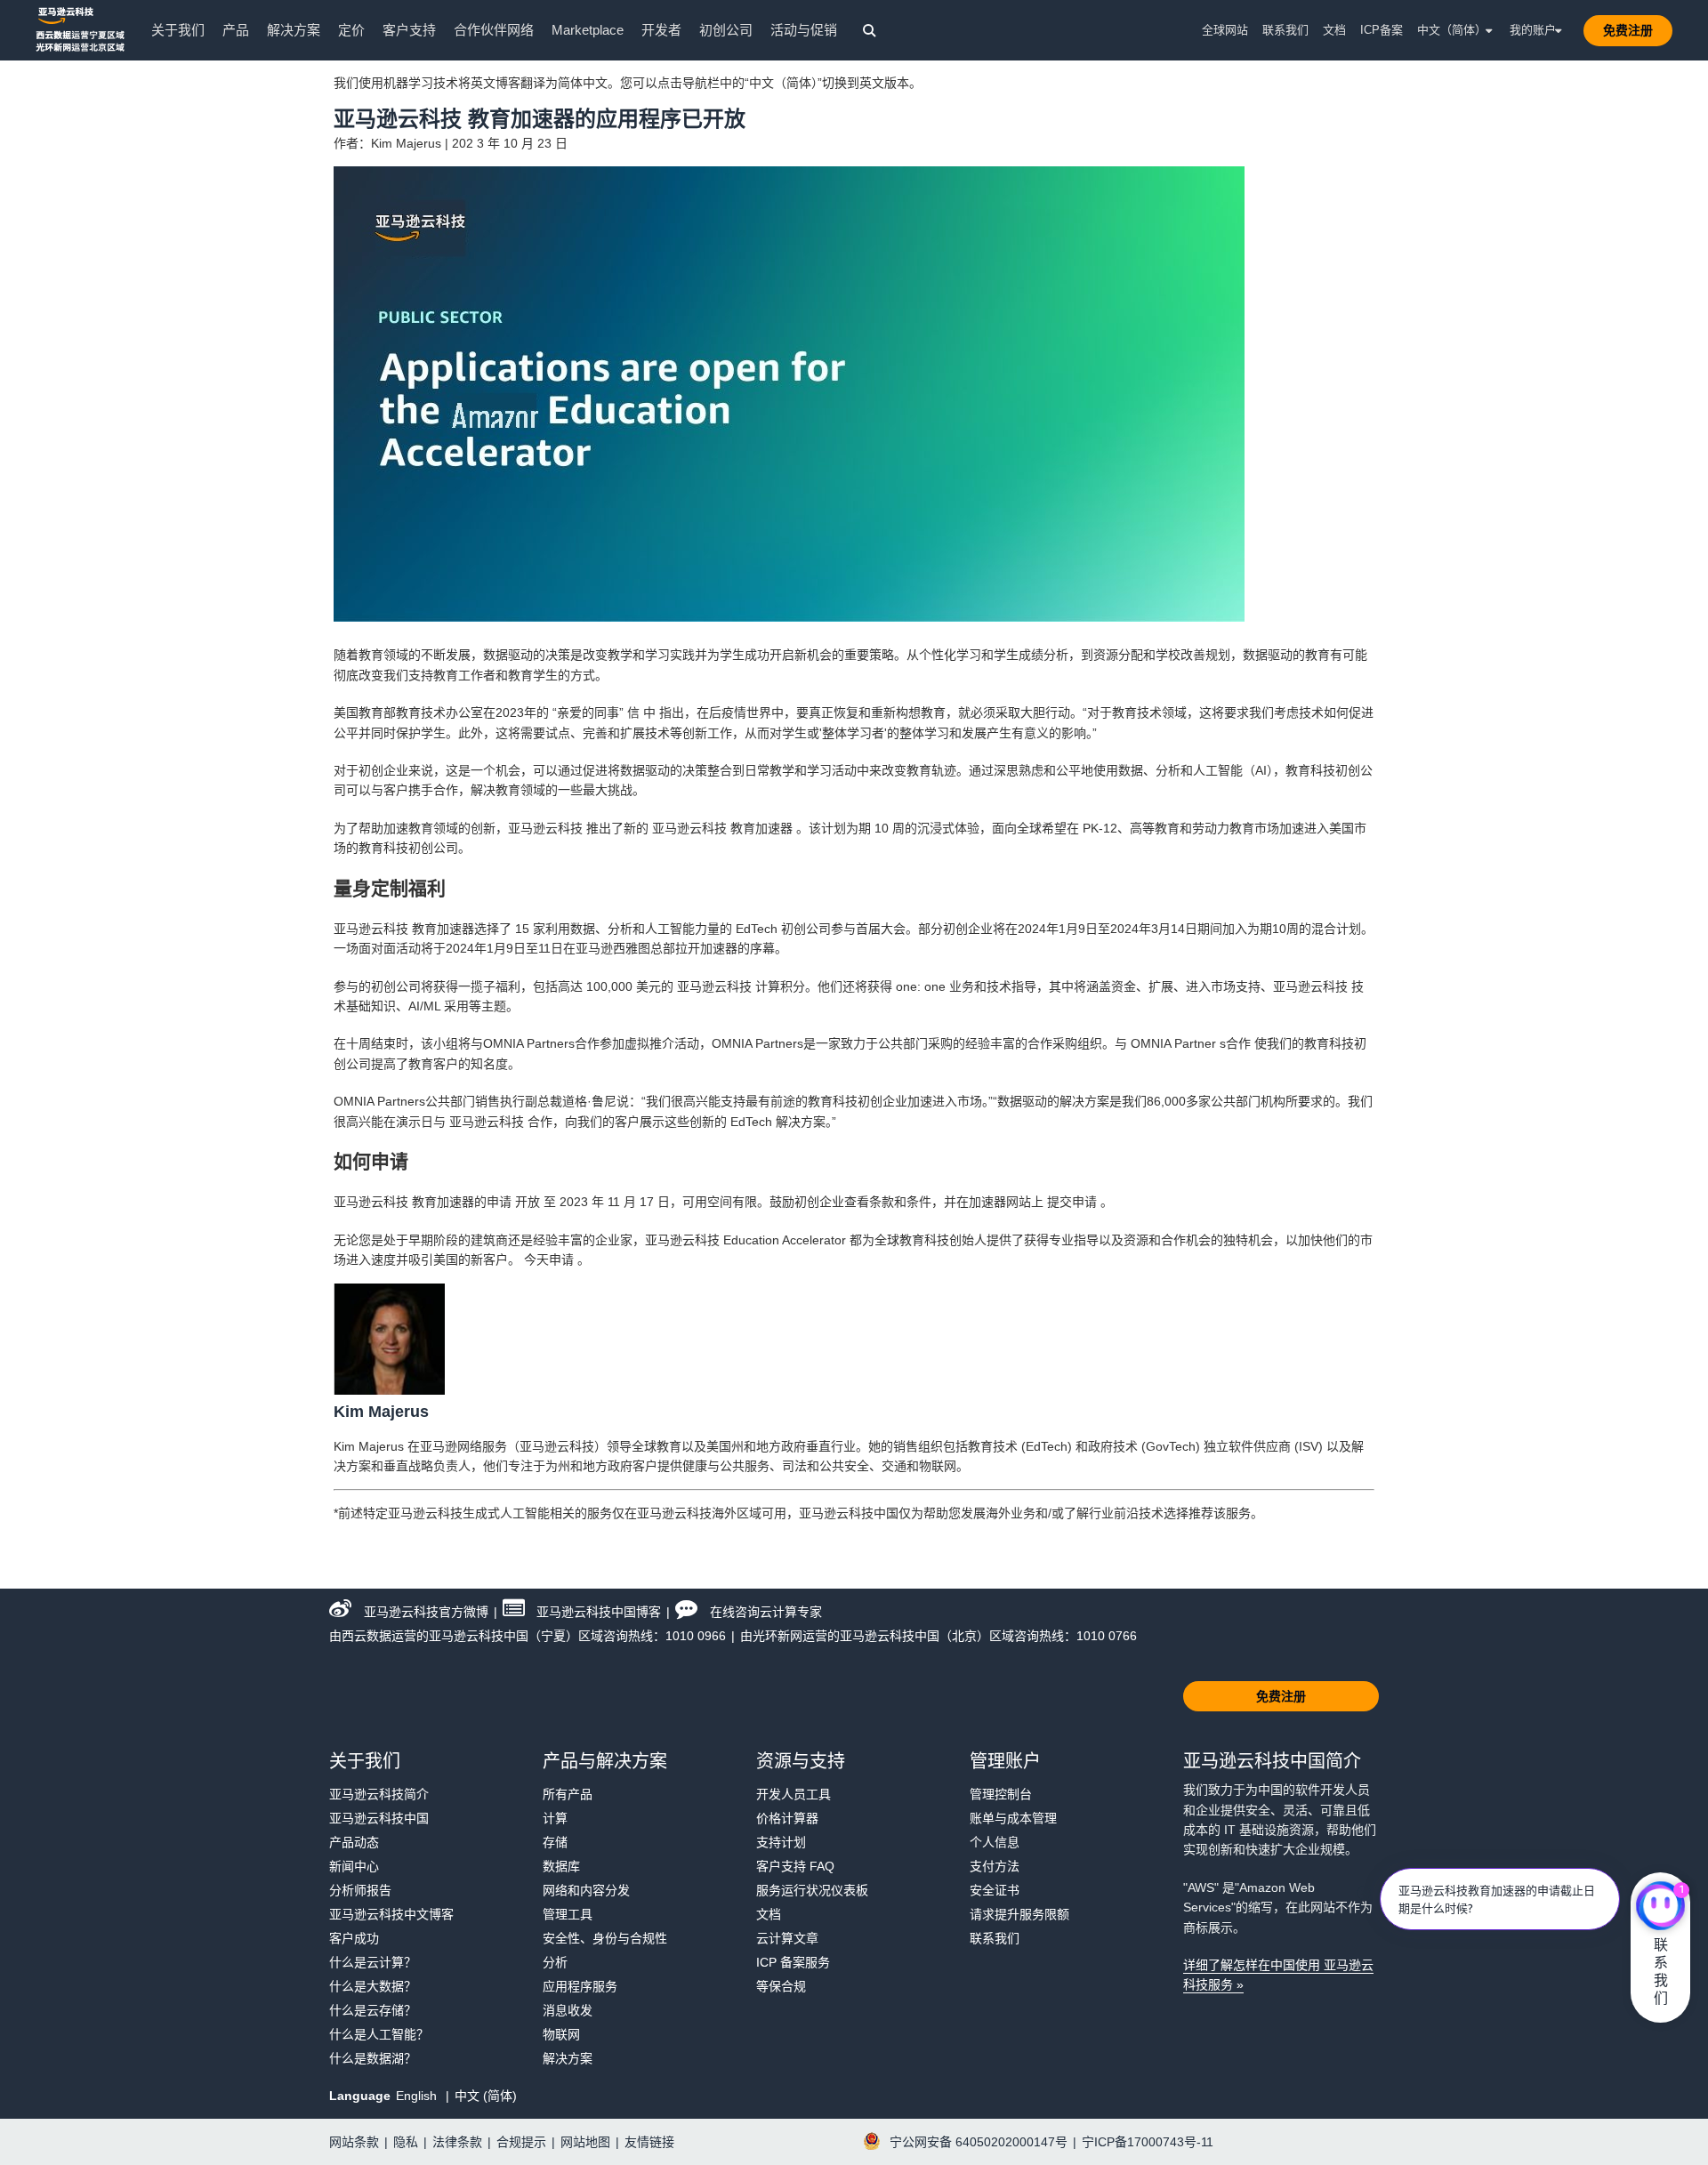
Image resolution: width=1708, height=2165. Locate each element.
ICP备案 (1382, 30)
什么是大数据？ (373, 1986)
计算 (555, 1818)
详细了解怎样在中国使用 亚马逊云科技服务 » (1278, 1975)
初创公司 (726, 30)
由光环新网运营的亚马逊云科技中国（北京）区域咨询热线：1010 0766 (939, 1636)
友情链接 (649, 2142)
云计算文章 (787, 1938)
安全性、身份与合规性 (605, 1938)
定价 (351, 30)
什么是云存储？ (373, 2010)
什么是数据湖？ (373, 2058)
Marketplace (588, 30)
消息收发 (568, 2010)
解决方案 (294, 30)
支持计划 (781, 1842)
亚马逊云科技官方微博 (426, 1612)
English (418, 2096)
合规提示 (521, 2142)
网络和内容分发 (586, 1890)
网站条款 (354, 2142)
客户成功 (354, 1938)
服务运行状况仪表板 (812, 1890)
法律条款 (457, 2142)
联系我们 (1285, 30)
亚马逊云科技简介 (379, 1794)
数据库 (561, 1866)
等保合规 (781, 1986)
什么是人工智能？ (379, 2034)
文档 (1334, 30)
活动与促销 (804, 30)
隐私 (406, 2142)
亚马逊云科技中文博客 (391, 1914)
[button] (1628, 30)
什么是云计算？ (373, 1962)
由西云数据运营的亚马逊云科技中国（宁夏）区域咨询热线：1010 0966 (528, 1636)
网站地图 (585, 2142)
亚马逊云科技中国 (379, 1818)
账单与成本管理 (1013, 1818)
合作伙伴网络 (494, 30)
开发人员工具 (794, 1794)
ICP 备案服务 (793, 1962)
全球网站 (1225, 30)
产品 (236, 30)
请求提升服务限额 (1019, 1914)
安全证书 (995, 1890)
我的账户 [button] (1533, 30)
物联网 (561, 2034)
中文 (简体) (486, 2096)
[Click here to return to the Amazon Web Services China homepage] (80, 29)
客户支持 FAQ (795, 1866)
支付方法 (995, 1866)
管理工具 (568, 1914)
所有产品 (568, 1794)
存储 (555, 1842)
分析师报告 (360, 1890)
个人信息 (995, 1842)
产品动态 (354, 1842)
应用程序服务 (580, 1986)
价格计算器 (787, 1818)
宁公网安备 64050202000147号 (979, 2142)
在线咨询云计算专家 (766, 1612)
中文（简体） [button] (1452, 30)
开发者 (661, 30)
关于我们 (178, 30)
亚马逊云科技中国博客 (599, 1612)
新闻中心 (354, 1866)
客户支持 (409, 30)
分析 (555, 1962)
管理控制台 (1001, 1794)
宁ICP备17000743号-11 (1148, 2142)
